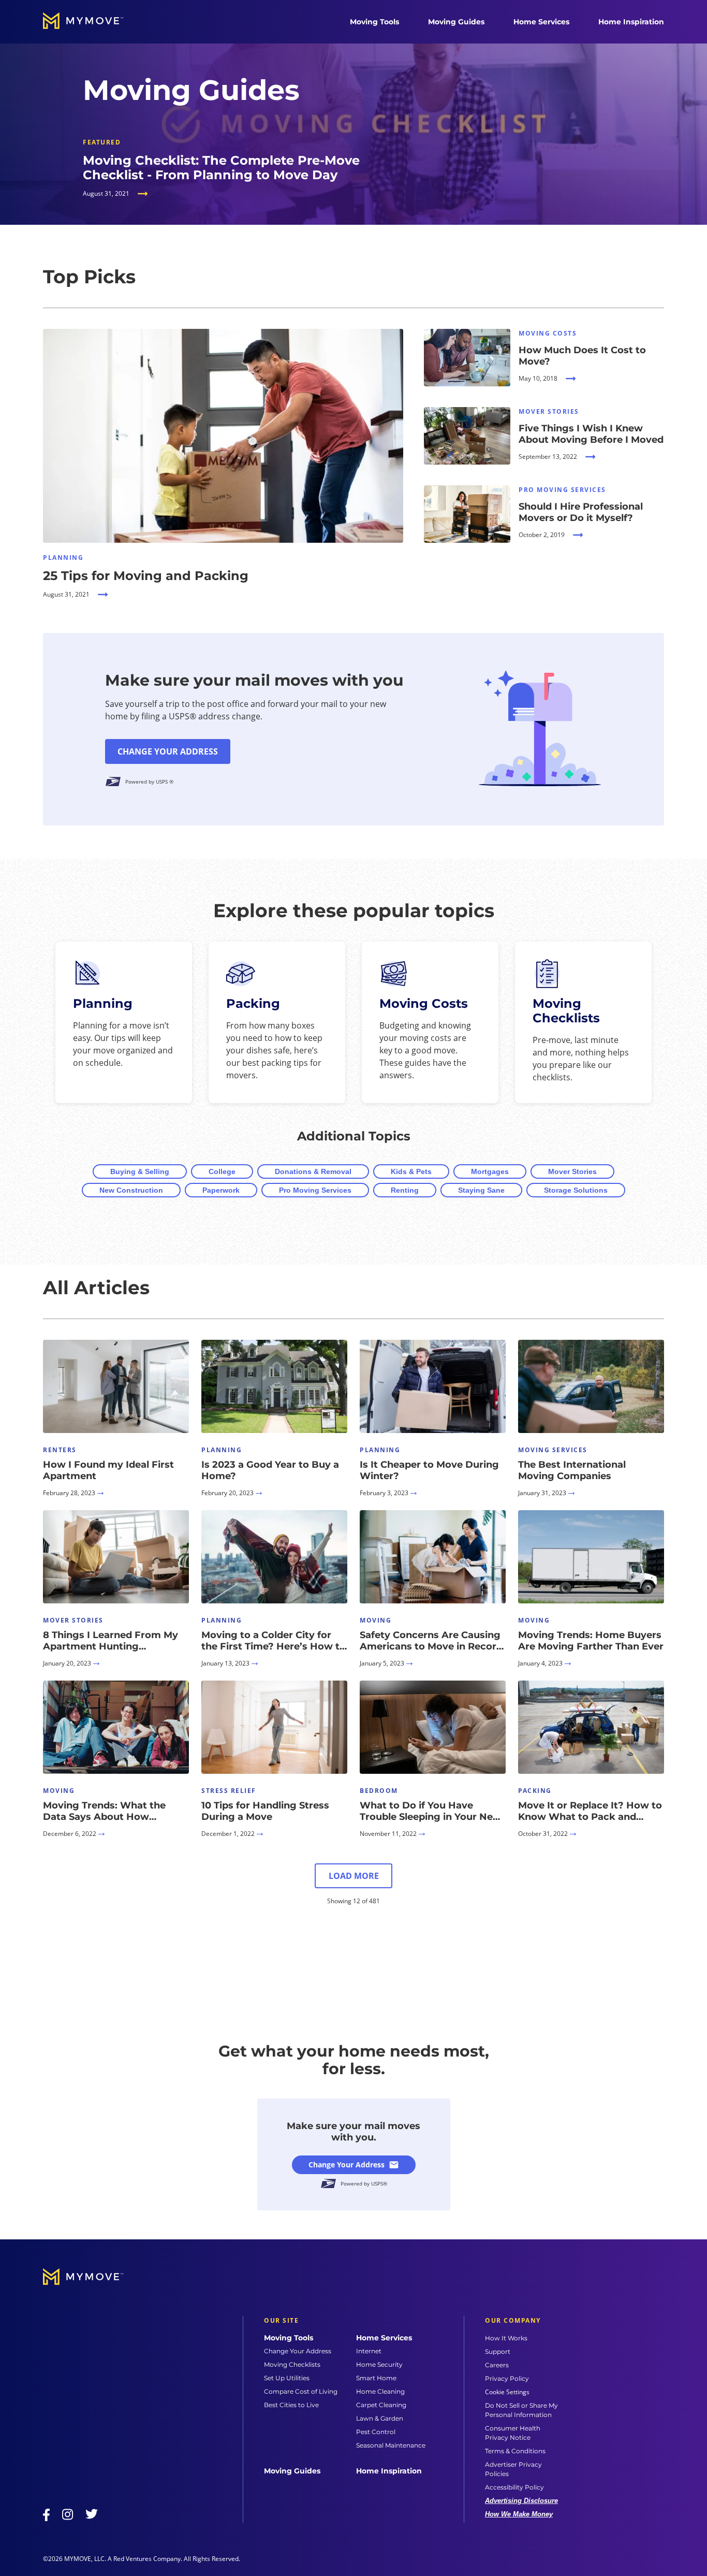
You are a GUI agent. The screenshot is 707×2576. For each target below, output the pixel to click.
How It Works (506, 2338)
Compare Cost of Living (301, 2391)
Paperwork (221, 1190)
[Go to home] (94, 22)
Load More (354, 1876)
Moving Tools (374, 22)
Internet (369, 2351)
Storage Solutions (576, 1190)
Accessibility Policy (514, 2487)
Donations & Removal (313, 1171)
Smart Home (376, 2378)
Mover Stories (572, 1171)
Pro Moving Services (315, 1190)
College (222, 1171)
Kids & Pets (411, 1171)
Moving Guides (456, 22)
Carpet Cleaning (381, 2405)
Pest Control (376, 2432)
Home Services (541, 22)
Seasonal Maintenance (391, 2445)
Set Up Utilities (287, 2378)
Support (498, 2351)
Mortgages (490, 1171)
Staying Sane (481, 1190)
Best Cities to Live (291, 2405)
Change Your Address (168, 751)
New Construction (131, 1190)
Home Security (379, 2364)
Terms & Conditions (515, 2451)
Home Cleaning (380, 2391)
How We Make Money (519, 2514)
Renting (405, 1190)
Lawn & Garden (380, 2418)
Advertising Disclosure (521, 2501)
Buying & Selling (140, 1171)
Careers (497, 2365)
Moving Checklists (292, 2364)
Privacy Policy (507, 2378)
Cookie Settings (507, 2392)
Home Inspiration (631, 22)
